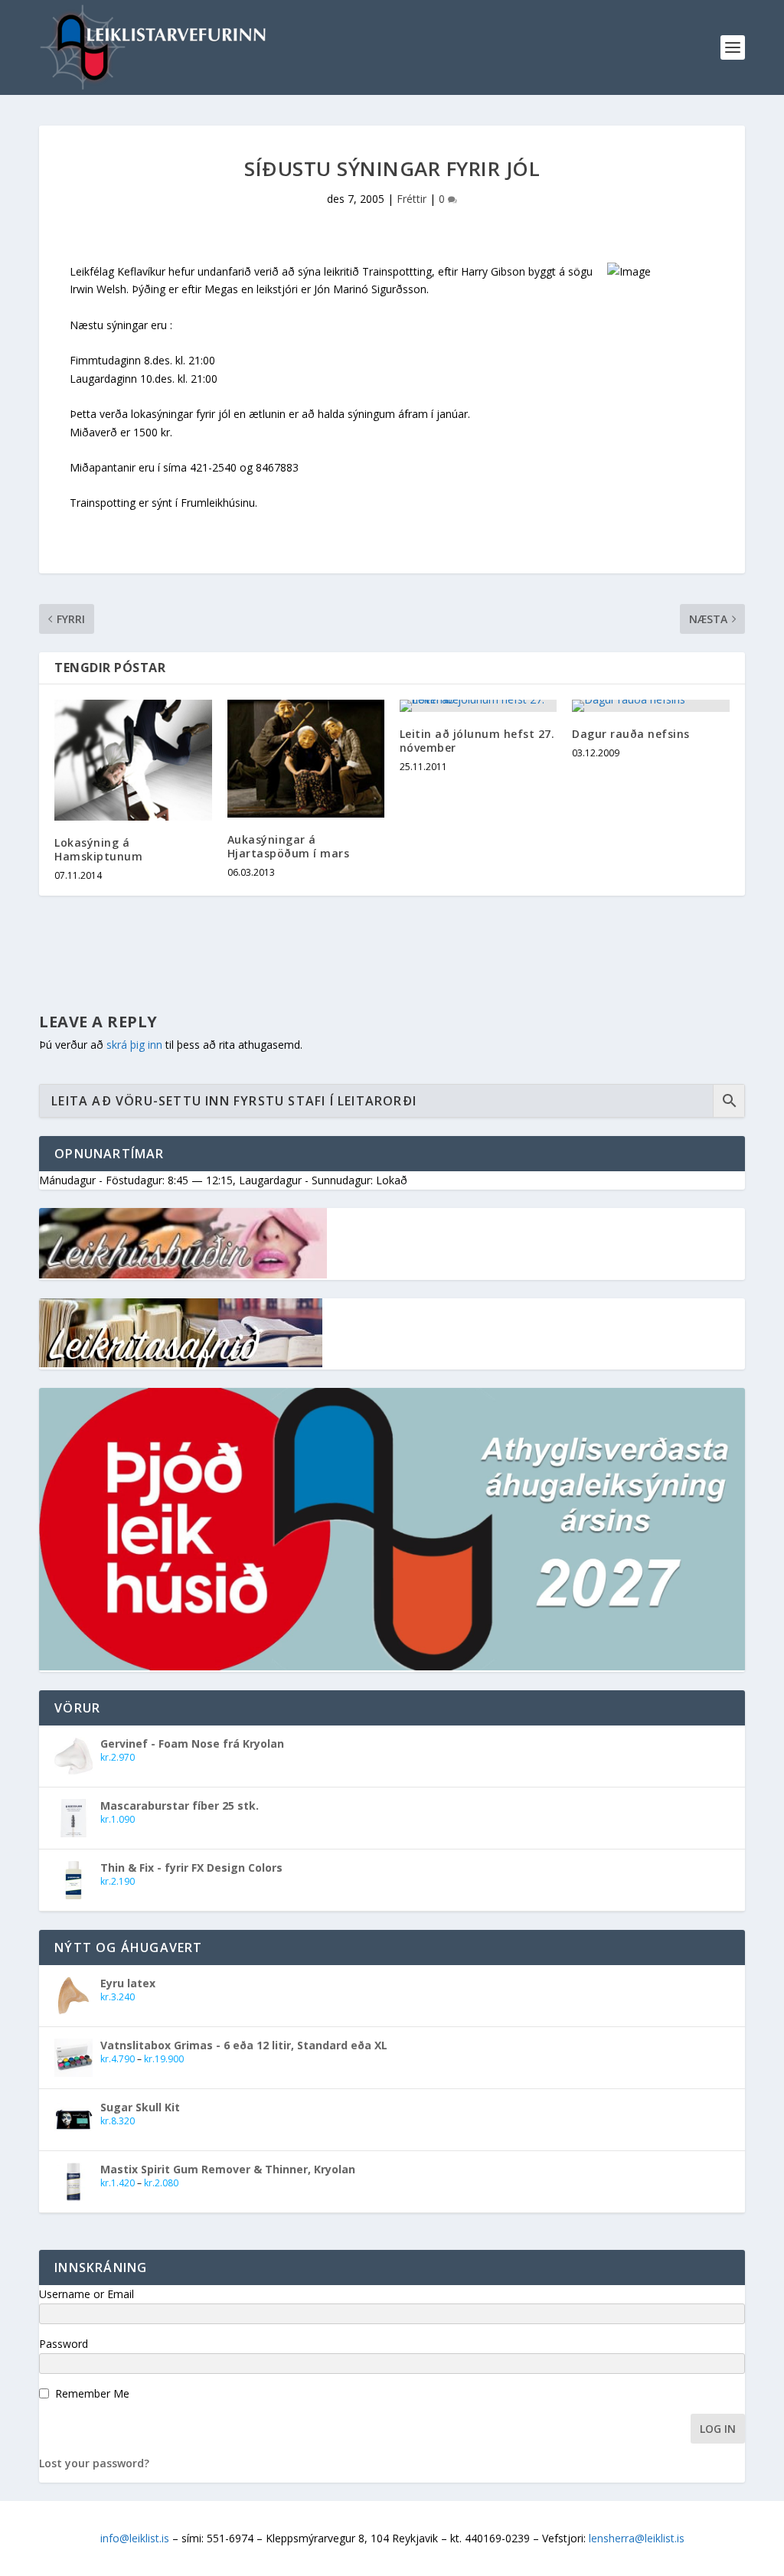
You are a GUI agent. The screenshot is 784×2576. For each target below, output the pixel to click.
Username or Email (87, 2294)
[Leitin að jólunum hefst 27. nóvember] (478, 706)
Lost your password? (94, 2463)
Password (64, 2344)
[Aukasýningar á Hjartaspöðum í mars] (306, 759)
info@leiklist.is (135, 2538)
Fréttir (412, 199)
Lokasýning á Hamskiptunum (98, 849)
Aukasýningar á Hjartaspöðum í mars (289, 846)
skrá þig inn (134, 1045)
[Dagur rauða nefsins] (650, 706)
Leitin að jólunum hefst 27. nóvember (477, 741)
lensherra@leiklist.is (637, 2538)
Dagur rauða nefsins (631, 734)
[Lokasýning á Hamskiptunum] (133, 760)
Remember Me (92, 2393)
